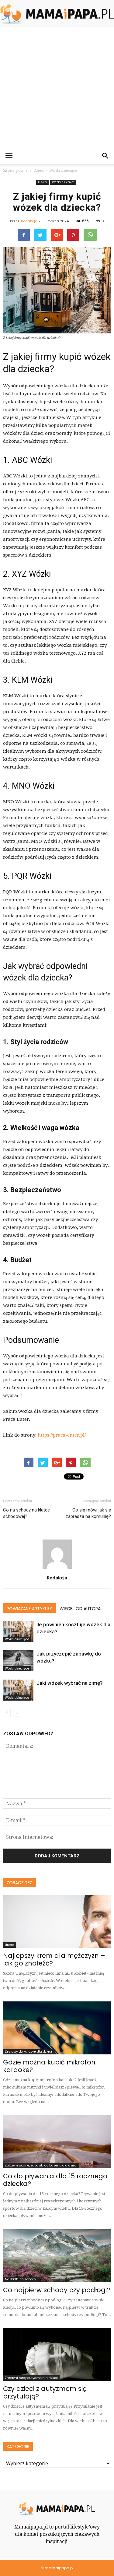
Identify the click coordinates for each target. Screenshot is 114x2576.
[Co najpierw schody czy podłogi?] (57, 2256)
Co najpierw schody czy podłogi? (57, 2290)
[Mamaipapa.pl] (57, 14)
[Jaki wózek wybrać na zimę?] (18, 1690)
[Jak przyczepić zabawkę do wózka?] (18, 1661)
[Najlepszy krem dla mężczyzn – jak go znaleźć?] (57, 1921)
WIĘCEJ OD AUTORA (80, 1609)
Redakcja (29, 221)
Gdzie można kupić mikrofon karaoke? (49, 2066)
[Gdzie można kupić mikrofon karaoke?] (57, 2028)
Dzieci (42, 182)
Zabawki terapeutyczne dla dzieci (31, 2378)
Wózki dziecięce (63, 182)
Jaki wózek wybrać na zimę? (70, 1683)
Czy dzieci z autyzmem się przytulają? (45, 2392)
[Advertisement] (57, 88)
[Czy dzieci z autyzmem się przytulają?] (57, 2355)
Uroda (10, 1945)
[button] (105, 156)
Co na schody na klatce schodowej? (26, 1513)
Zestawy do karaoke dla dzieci (28, 2052)
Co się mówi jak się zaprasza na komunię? (88, 1513)
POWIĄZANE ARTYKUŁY (29, 1609)
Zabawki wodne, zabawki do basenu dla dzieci (41, 2165)
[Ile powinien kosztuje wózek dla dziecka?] (18, 1632)
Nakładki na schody (21, 2279)
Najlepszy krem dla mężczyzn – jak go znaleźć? (54, 1959)
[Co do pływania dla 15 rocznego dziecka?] (57, 2142)
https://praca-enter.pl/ (62, 1435)
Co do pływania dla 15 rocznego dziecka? (55, 2180)
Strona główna (15, 170)
